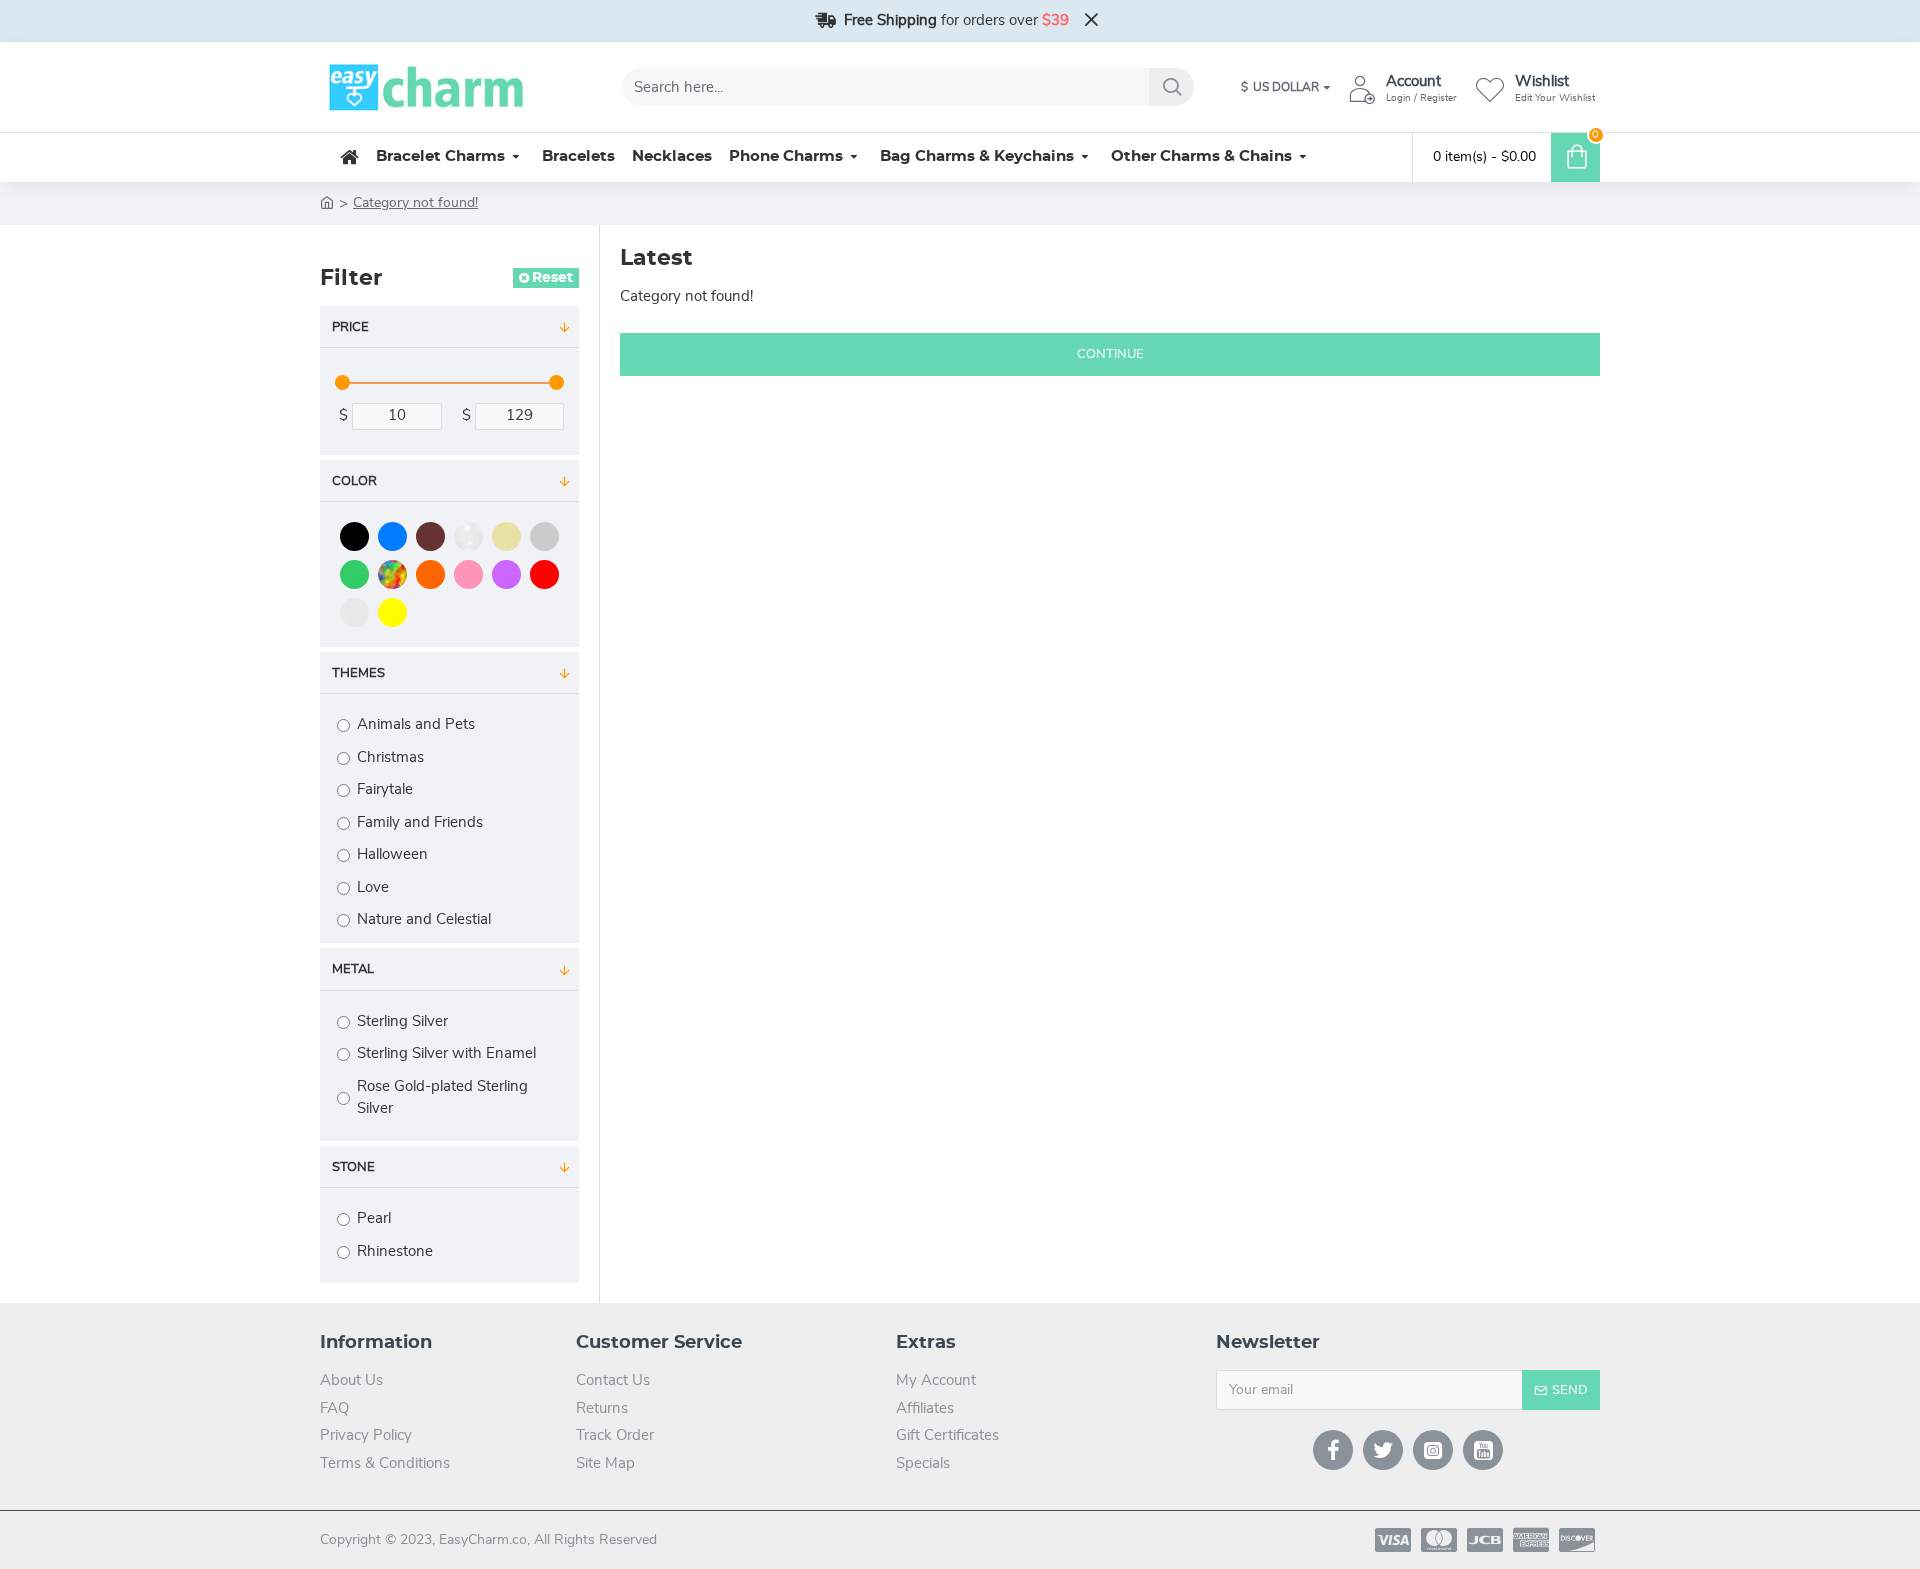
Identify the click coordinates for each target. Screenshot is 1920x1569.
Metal (353, 969)
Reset (552, 278)
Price (350, 327)
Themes (358, 673)
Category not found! (415, 203)
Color (354, 481)
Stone (353, 1167)
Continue (1110, 354)
